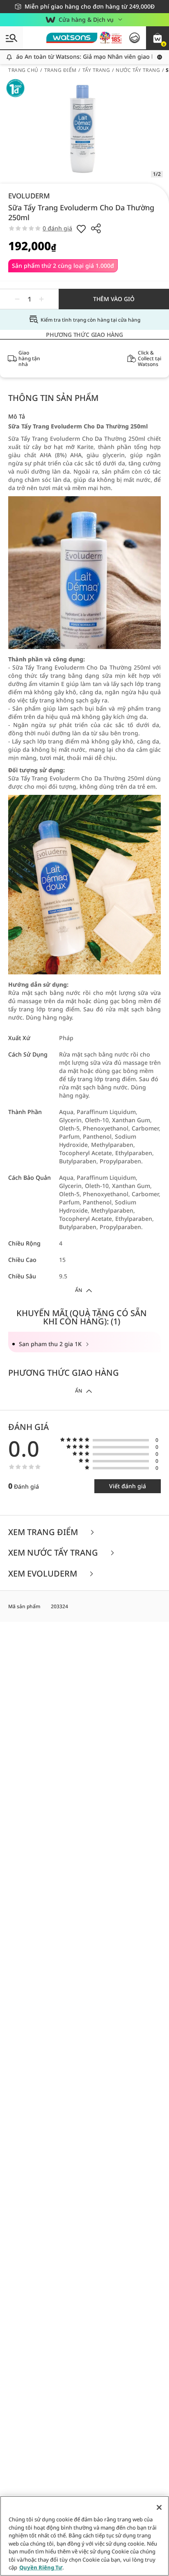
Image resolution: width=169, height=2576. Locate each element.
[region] (84, 2536)
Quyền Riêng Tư (41, 2567)
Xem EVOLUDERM (44, 1574)
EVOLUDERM (29, 196)
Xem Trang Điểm (44, 1532)
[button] (158, 38)
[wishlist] (81, 228)
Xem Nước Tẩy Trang (54, 1553)
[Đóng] (159, 2507)
